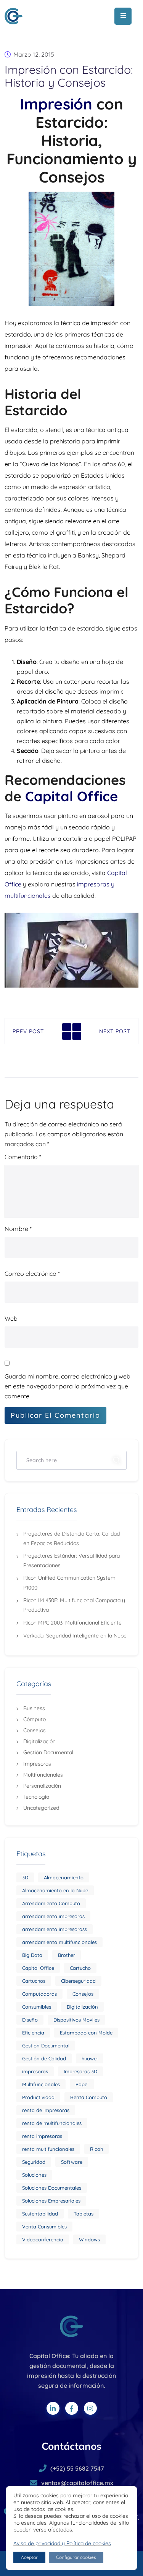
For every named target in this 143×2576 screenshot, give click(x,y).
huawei (90, 2058)
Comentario (23, 1157)
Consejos (35, 1730)
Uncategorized (41, 1808)
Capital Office (71, 796)
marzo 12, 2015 (34, 54)
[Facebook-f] (72, 2408)
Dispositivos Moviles (76, 2020)
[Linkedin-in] (53, 2408)
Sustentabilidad (40, 2214)
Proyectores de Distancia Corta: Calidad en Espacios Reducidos (71, 1538)
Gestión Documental (48, 1752)
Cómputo (35, 1719)
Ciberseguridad (78, 1981)
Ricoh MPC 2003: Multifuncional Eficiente (72, 1623)
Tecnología (36, 1797)
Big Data (32, 1955)
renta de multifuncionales (52, 2123)
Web (11, 1318)
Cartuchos (34, 1981)
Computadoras (39, 1994)
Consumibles (37, 2007)
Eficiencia (33, 2033)
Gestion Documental (46, 2046)
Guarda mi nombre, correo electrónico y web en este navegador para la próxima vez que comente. (67, 1386)
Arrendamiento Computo (51, 1903)
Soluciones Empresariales (51, 2201)
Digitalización (39, 1741)
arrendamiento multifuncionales (59, 1942)
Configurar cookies (76, 2557)
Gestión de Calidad (44, 2058)
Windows (89, 2239)
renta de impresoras (46, 2110)
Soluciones (34, 2175)
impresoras (35, 2071)
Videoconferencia (43, 2239)
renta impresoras (42, 2136)
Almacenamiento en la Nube (55, 1890)
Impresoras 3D (80, 2071)
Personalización (42, 1786)
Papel (82, 2084)
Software (72, 2162)
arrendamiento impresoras (53, 1916)
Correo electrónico (32, 1274)
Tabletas (84, 2214)
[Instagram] (90, 2408)
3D (25, 1877)
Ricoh (96, 2149)
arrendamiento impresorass (55, 1929)
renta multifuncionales (48, 2149)
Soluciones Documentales (52, 2188)
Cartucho (80, 1968)
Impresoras (37, 1764)
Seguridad (34, 2162)
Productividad (38, 2097)
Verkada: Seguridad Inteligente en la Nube (75, 1636)
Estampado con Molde (86, 2033)
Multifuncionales (43, 1775)
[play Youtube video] (71, 950)
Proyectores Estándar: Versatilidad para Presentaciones (71, 1560)
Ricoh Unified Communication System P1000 (69, 1583)
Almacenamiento (64, 1877)
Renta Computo (89, 2097)
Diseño (30, 2020)
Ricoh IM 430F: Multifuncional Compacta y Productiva (74, 1605)
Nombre (18, 1229)
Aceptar (29, 2557)
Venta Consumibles (44, 2227)
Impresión (56, 104)
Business (34, 1708)
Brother (67, 1955)
